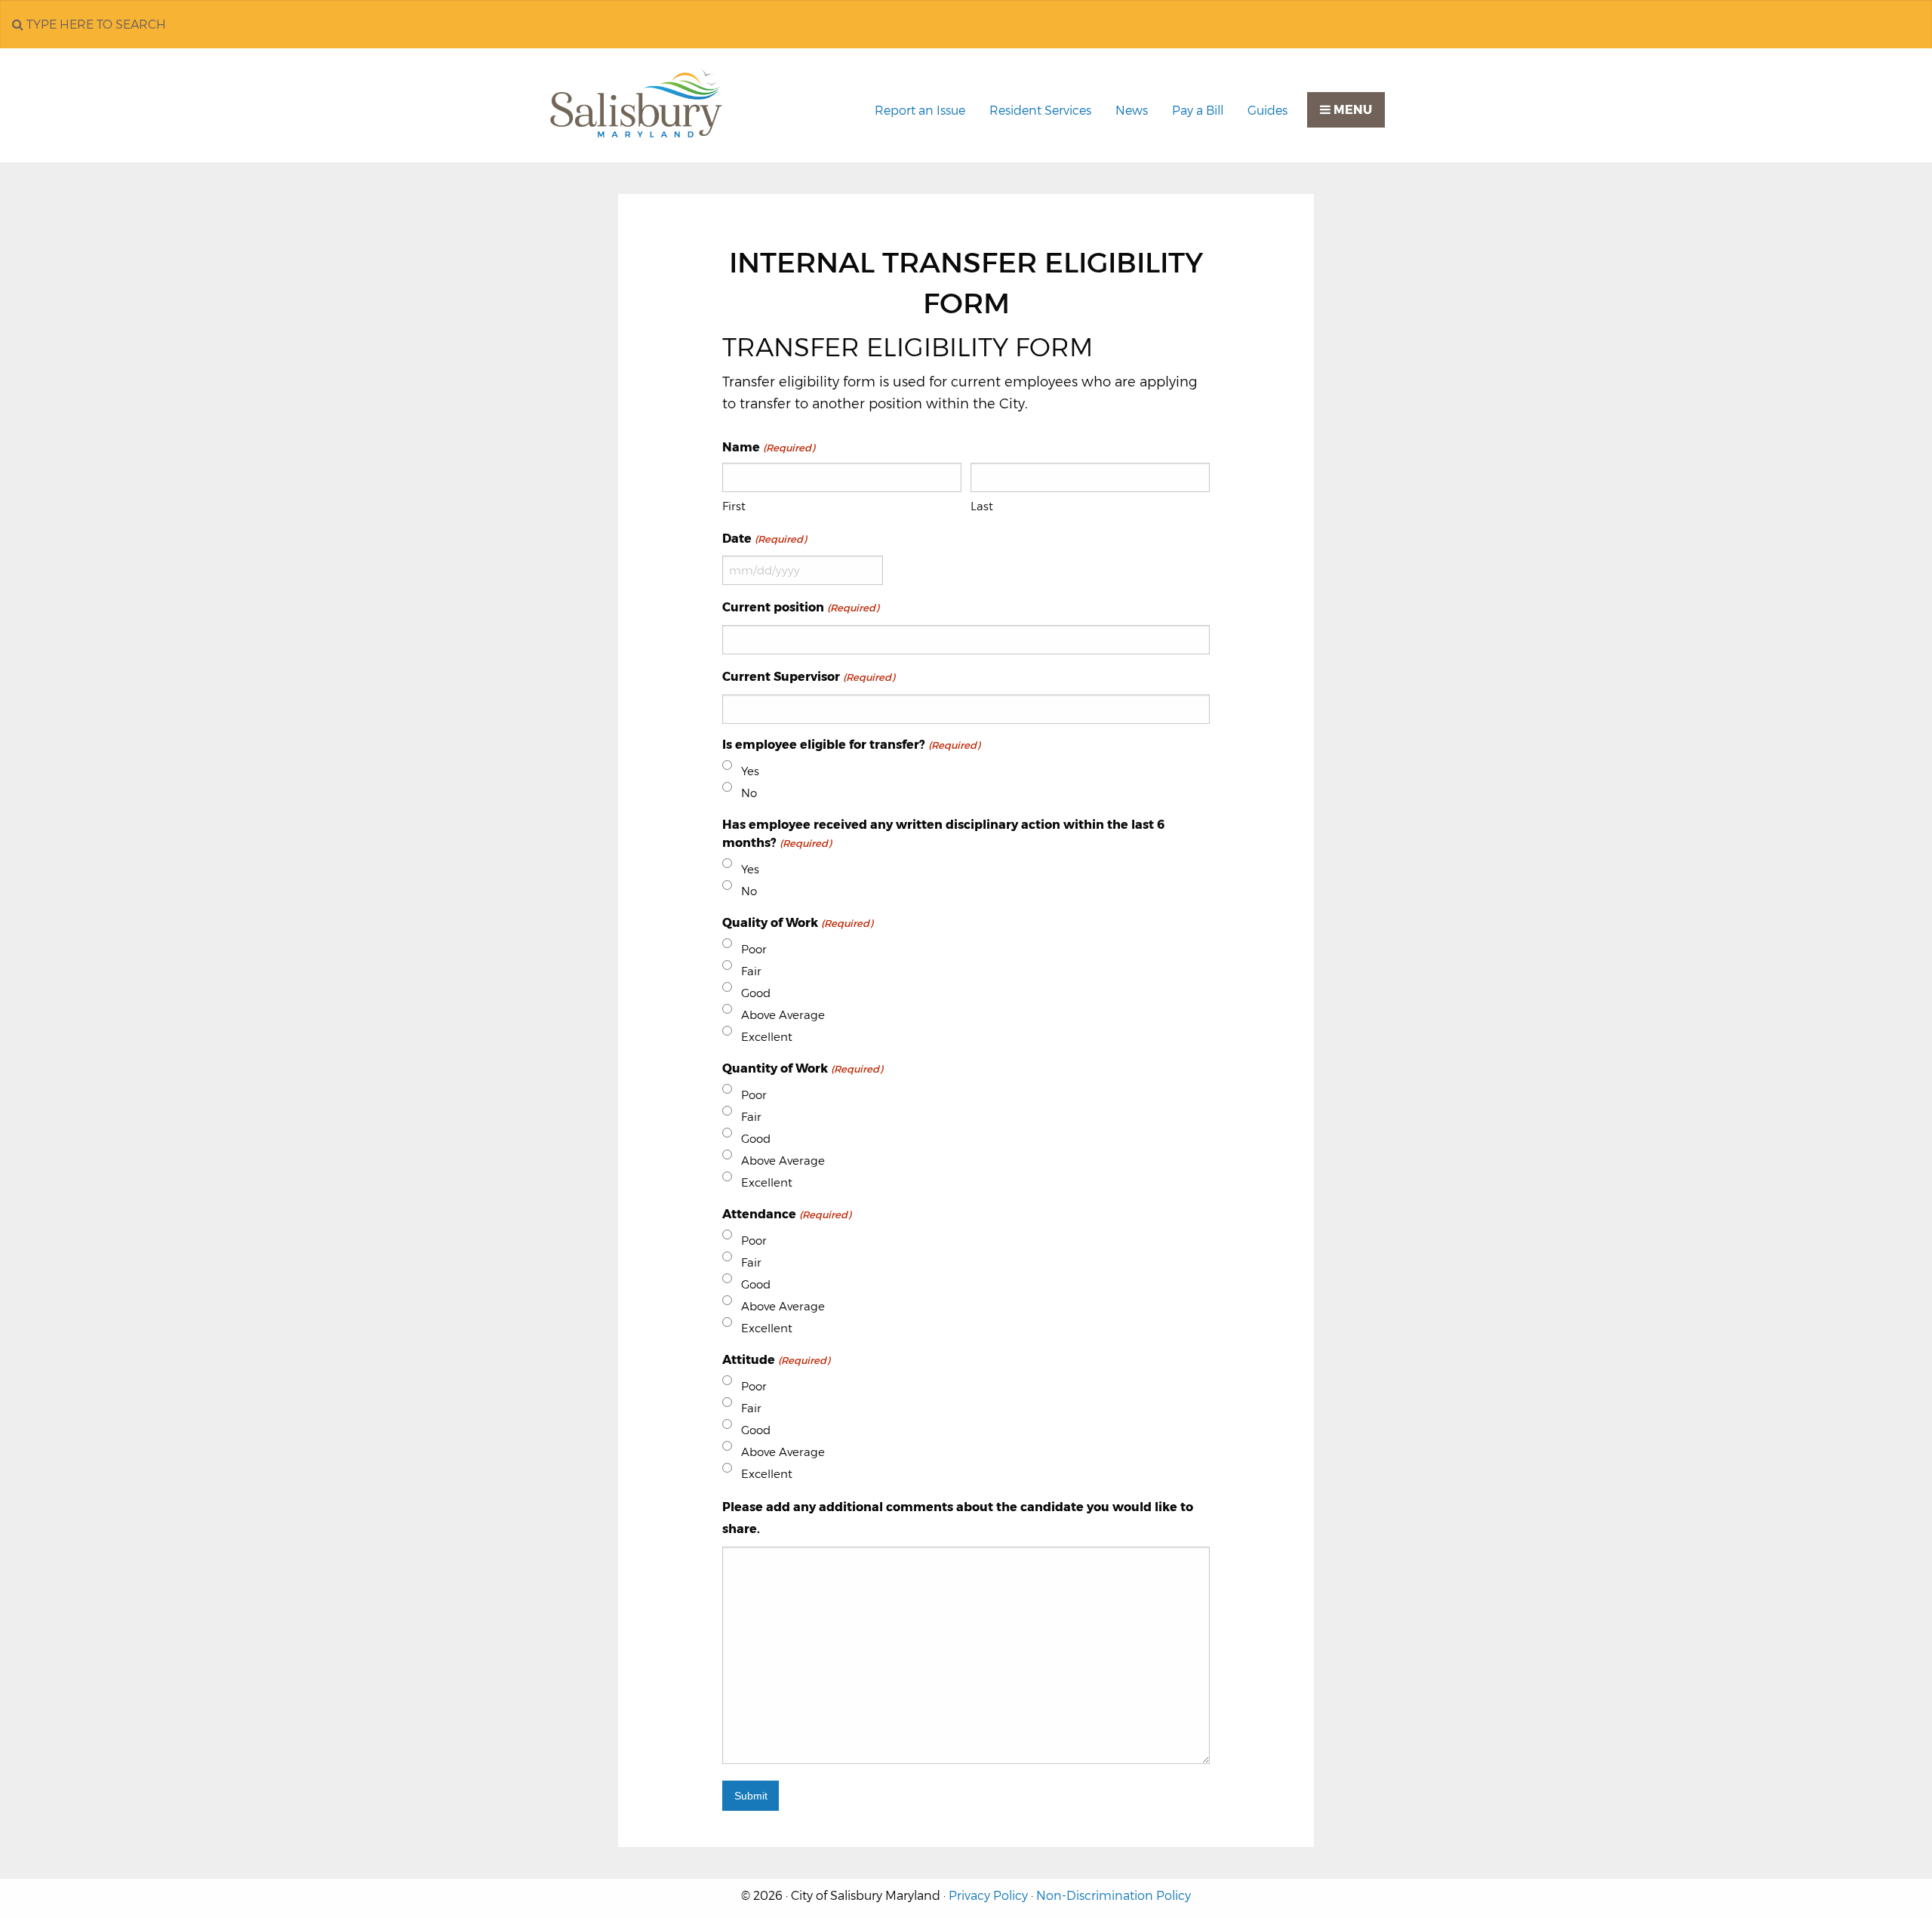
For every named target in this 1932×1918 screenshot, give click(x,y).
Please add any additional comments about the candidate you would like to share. (958, 1518)
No (749, 793)
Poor (754, 949)
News (1132, 111)
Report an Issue (920, 111)
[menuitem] (920, 111)
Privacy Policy (988, 1896)
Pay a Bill (1198, 111)
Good (756, 993)
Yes (750, 771)
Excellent (767, 1037)
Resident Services (1040, 111)
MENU (1351, 110)
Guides (1267, 111)
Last (982, 506)
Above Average (783, 1015)
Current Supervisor (808, 677)
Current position (800, 607)
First (734, 506)
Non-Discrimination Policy (1114, 1896)
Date (764, 539)
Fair (751, 971)
